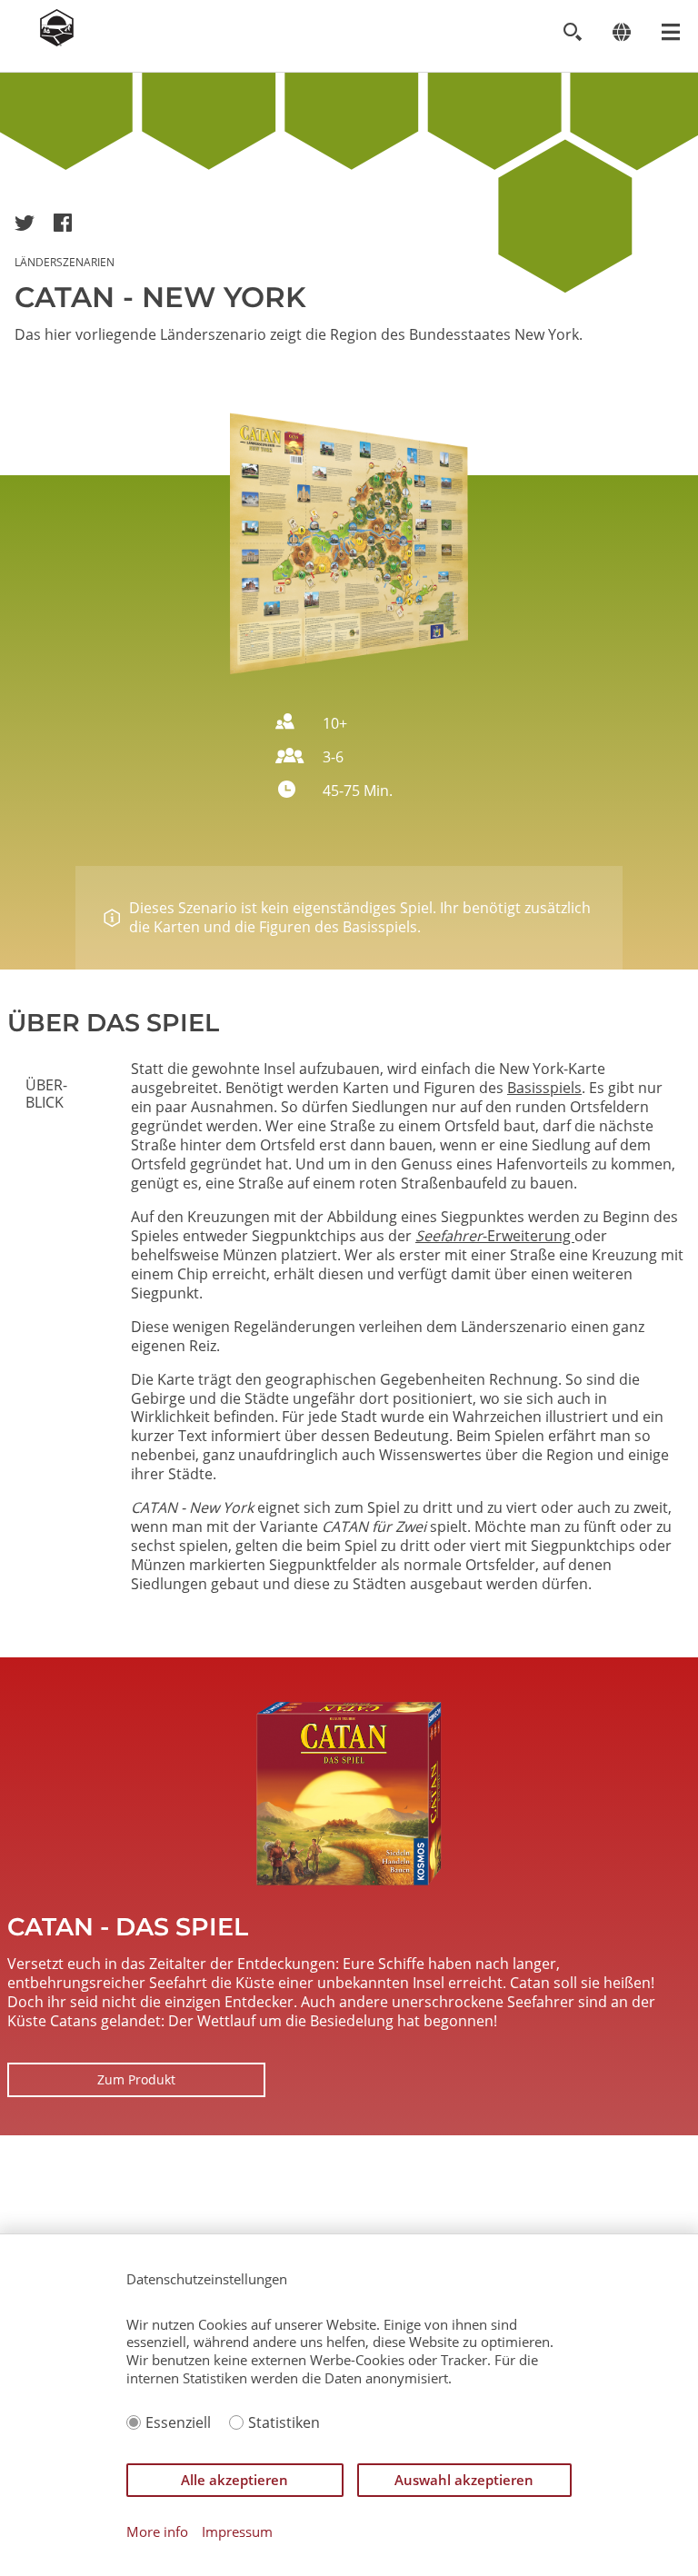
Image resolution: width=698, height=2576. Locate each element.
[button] (25, 223)
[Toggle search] (572, 32)
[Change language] (621, 32)
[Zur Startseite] (57, 41)
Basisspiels (544, 1088)
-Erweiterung (495, 1236)
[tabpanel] (407, 1327)
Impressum (237, 2532)
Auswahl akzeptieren (464, 2480)
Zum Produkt (136, 2079)
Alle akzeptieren (234, 2480)
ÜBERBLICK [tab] (46, 1093)
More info (157, 2532)
